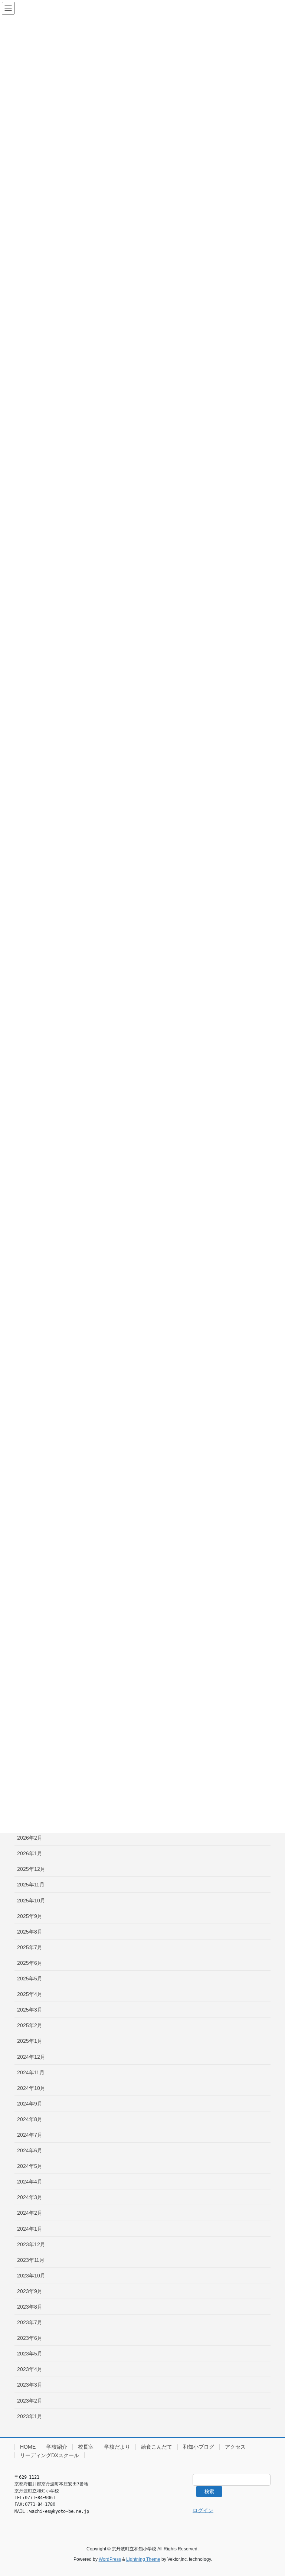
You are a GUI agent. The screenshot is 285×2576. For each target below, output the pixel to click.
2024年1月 (30, 2229)
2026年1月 (30, 1853)
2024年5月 (30, 2166)
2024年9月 (30, 2104)
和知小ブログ (199, 2447)
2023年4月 (30, 2369)
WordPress (110, 2559)
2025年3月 (30, 2010)
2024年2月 (30, 2213)
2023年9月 (30, 2291)
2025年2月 (30, 2025)
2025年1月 (30, 2041)
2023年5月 (30, 2354)
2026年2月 (30, 1838)
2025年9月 (30, 1916)
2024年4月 (30, 2182)
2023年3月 (30, 2385)
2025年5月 (30, 1979)
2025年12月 (31, 1869)
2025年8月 (30, 1932)
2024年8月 (30, 2119)
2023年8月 (30, 2307)
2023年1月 (30, 2416)
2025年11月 (31, 1885)
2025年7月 (30, 1947)
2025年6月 (30, 1963)
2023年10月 (31, 2276)
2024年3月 (30, 2197)
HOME (28, 2447)
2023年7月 (30, 2322)
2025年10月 (31, 1901)
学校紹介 (57, 2447)
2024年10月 (31, 2088)
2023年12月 (31, 2244)
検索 (209, 2492)
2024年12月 (31, 2057)
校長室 (86, 2447)
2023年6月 (30, 2338)
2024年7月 (30, 2135)
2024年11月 (31, 2072)
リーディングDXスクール (50, 2455)
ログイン (203, 2510)
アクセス (235, 2447)
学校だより (117, 2447)
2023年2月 (30, 2401)
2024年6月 (30, 2150)
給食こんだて (157, 2447)
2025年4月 (30, 1994)
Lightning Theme (143, 2559)
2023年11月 (31, 2260)
